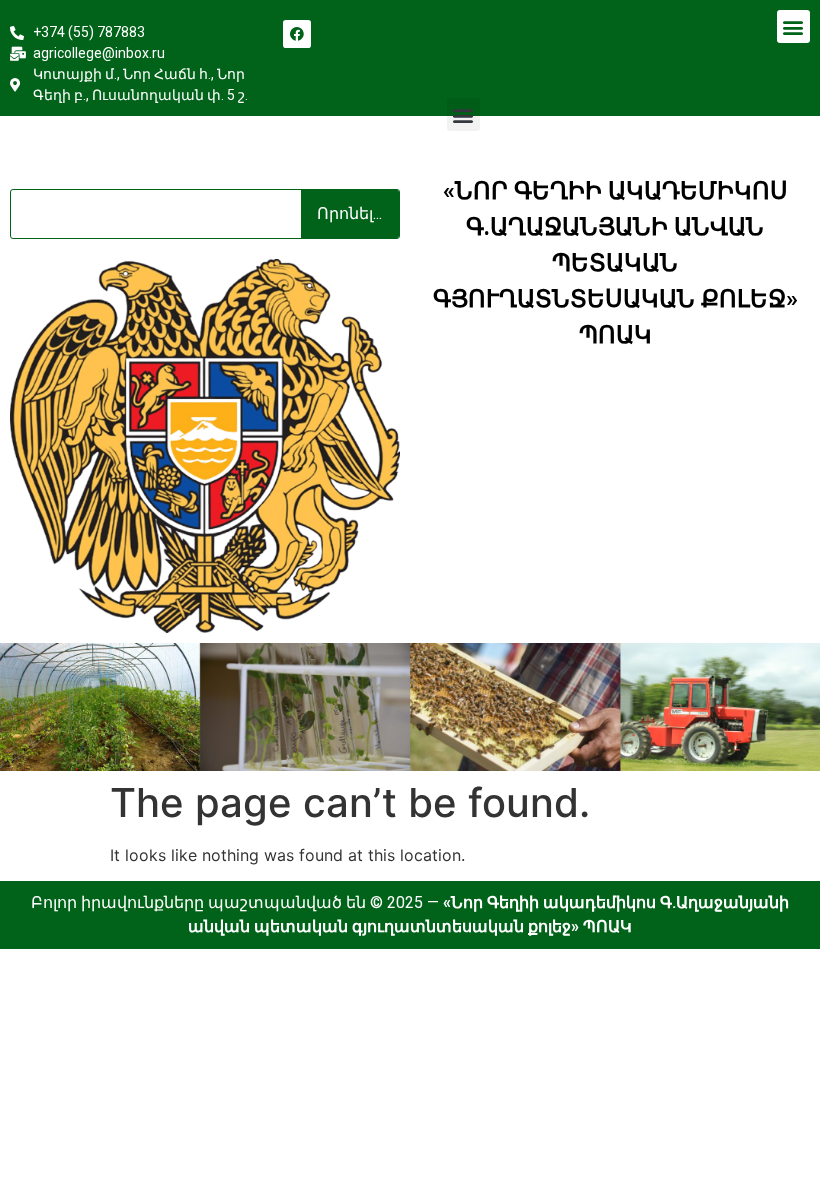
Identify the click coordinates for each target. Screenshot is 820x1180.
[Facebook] (297, 34)
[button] (793, 26)
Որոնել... (349, 213)
